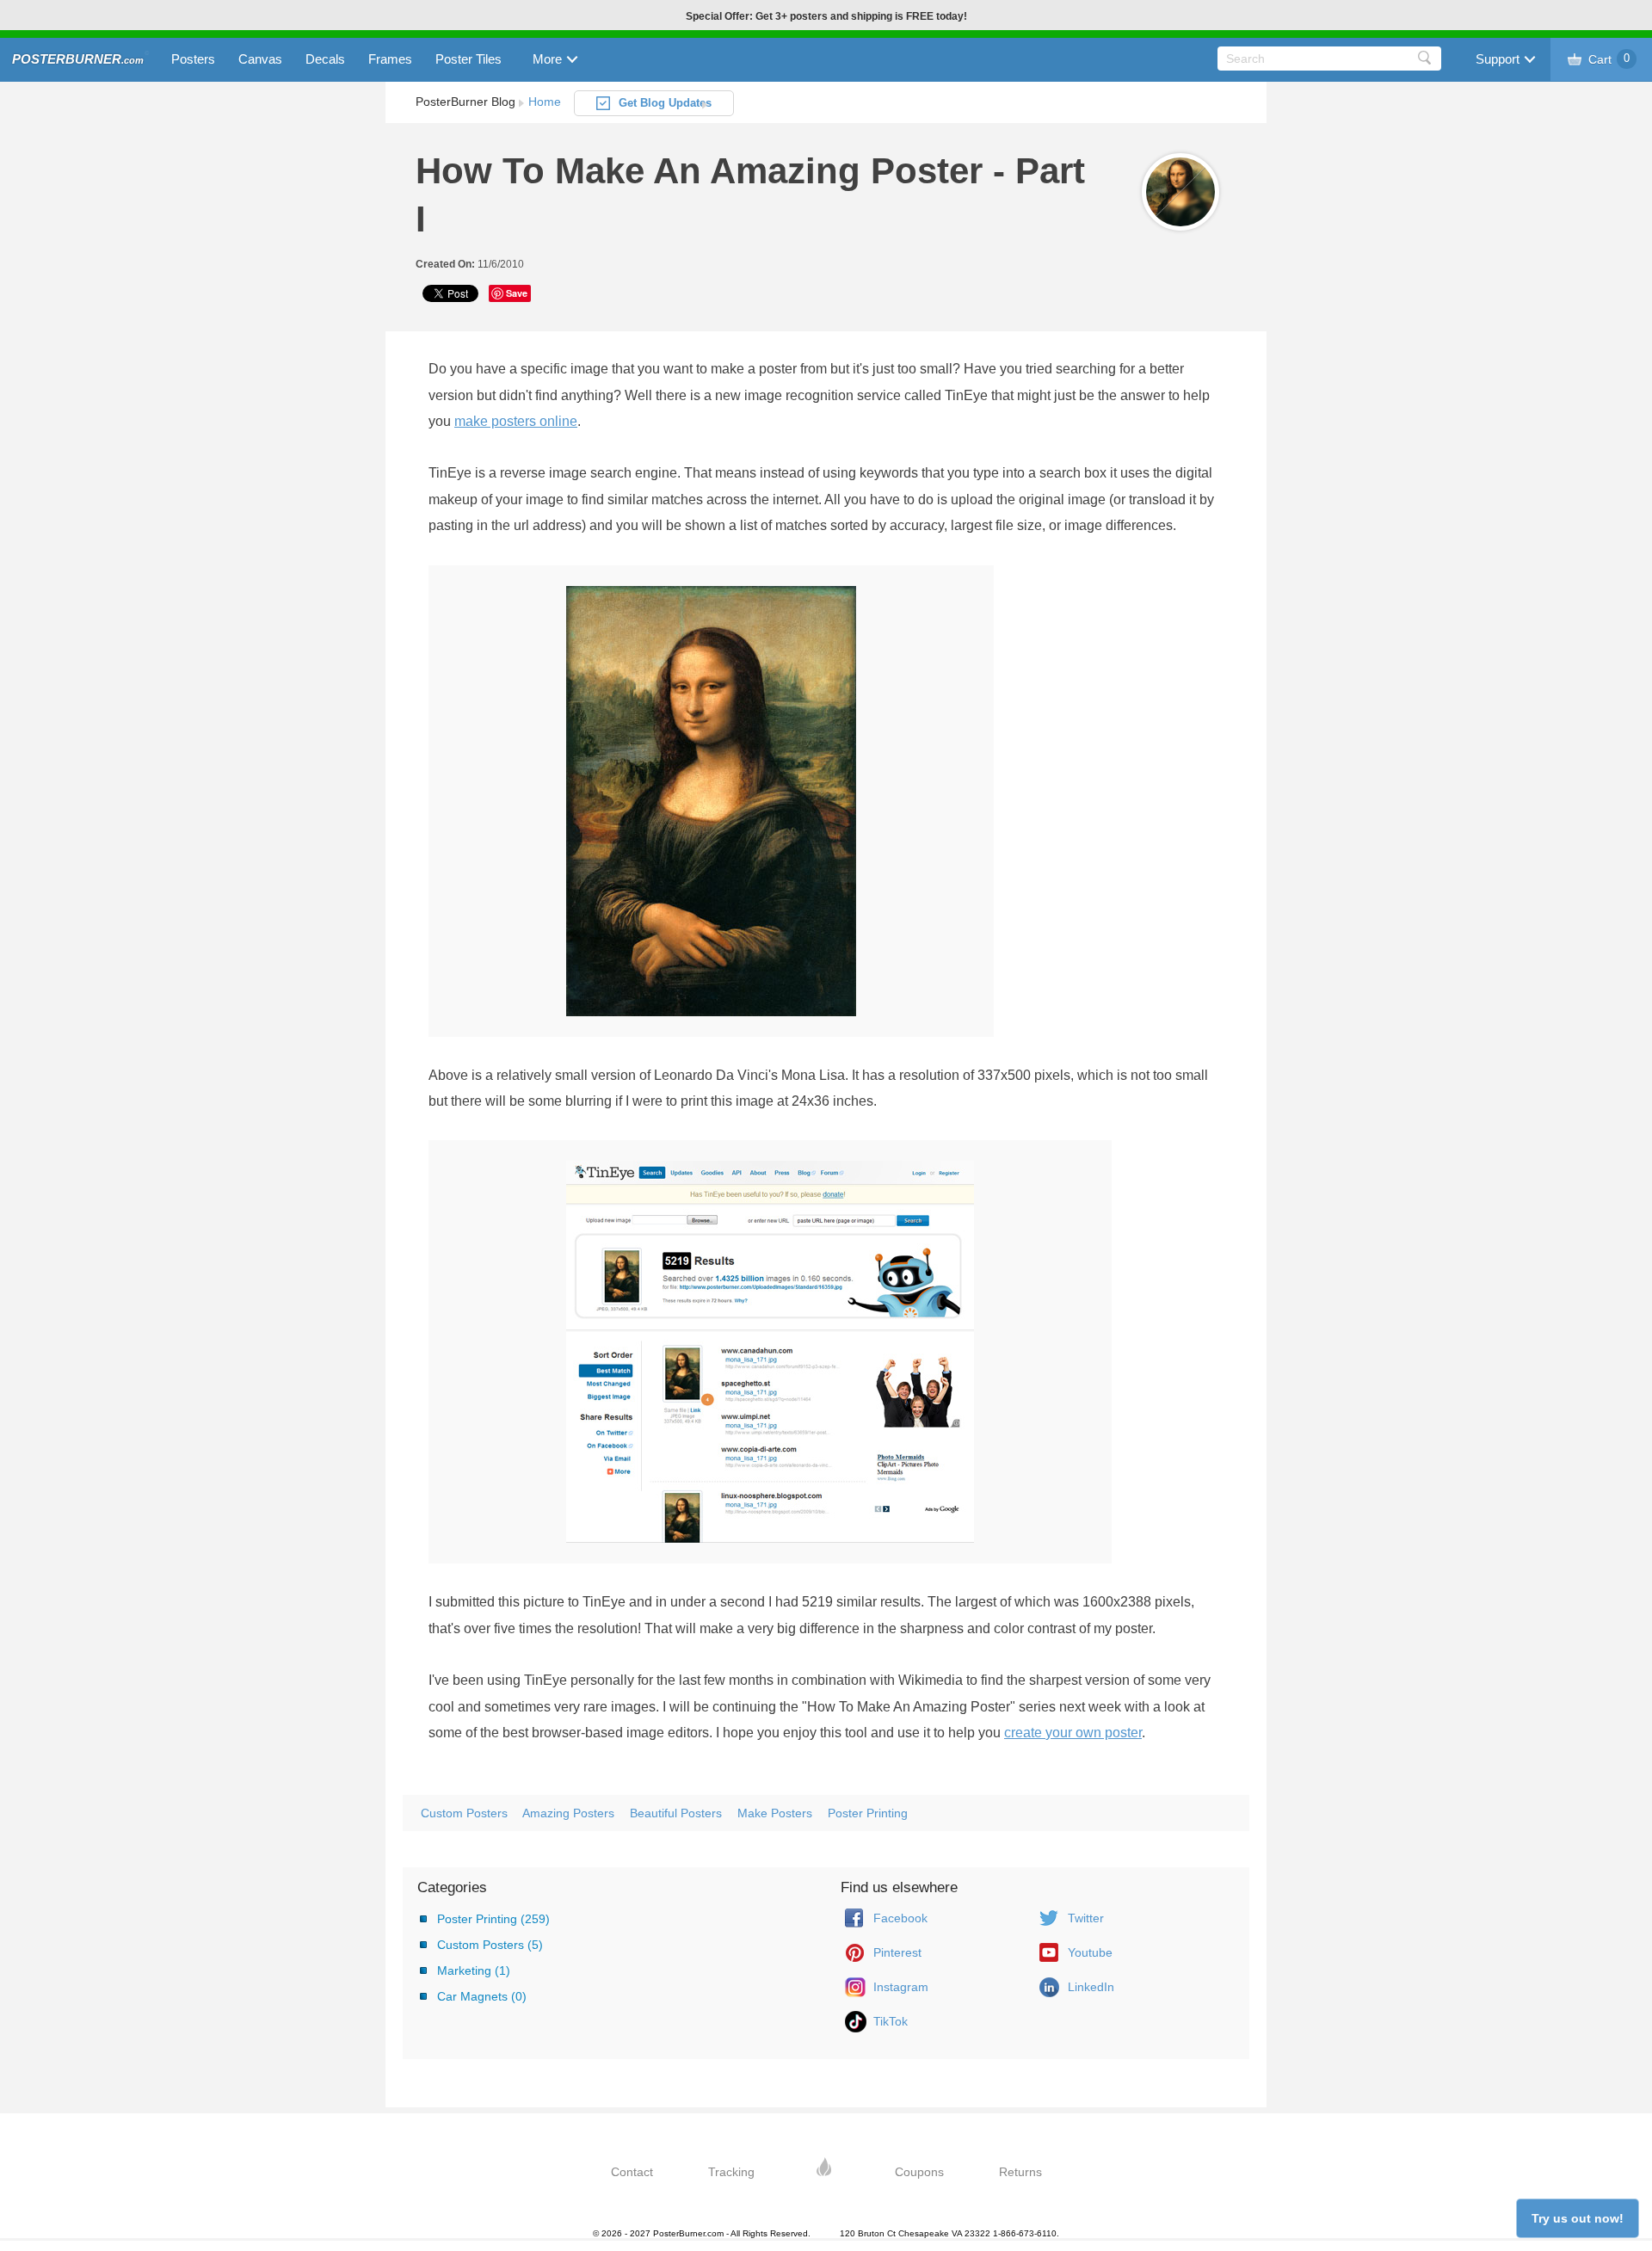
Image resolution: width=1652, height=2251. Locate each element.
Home (545, 102)
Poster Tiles (468, 59)
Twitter (1086, 1918)
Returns (1020, 2172)
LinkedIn (1091, 1987)
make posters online (516, 421)
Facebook (900, 1918)
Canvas (260, 59)
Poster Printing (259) (493, 1919)
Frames (390, 59)
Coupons (919, 2172)
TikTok (891, 2021)
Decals (325, 59)
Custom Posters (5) (490, 1945)
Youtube (1090, 1952)
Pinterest (897, 1952)
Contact (632, 2172)
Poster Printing (868, 1813)
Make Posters (775, 1813)
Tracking (731, 2172)
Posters (193, 59)
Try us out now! (1578, 2218)
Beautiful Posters (676, 1813)
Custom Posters (464, 1813)
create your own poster (1073, 1733)
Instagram (901, 1987)
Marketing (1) (474, 1970)
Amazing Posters (568, 1813)
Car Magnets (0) (482, 1996)
